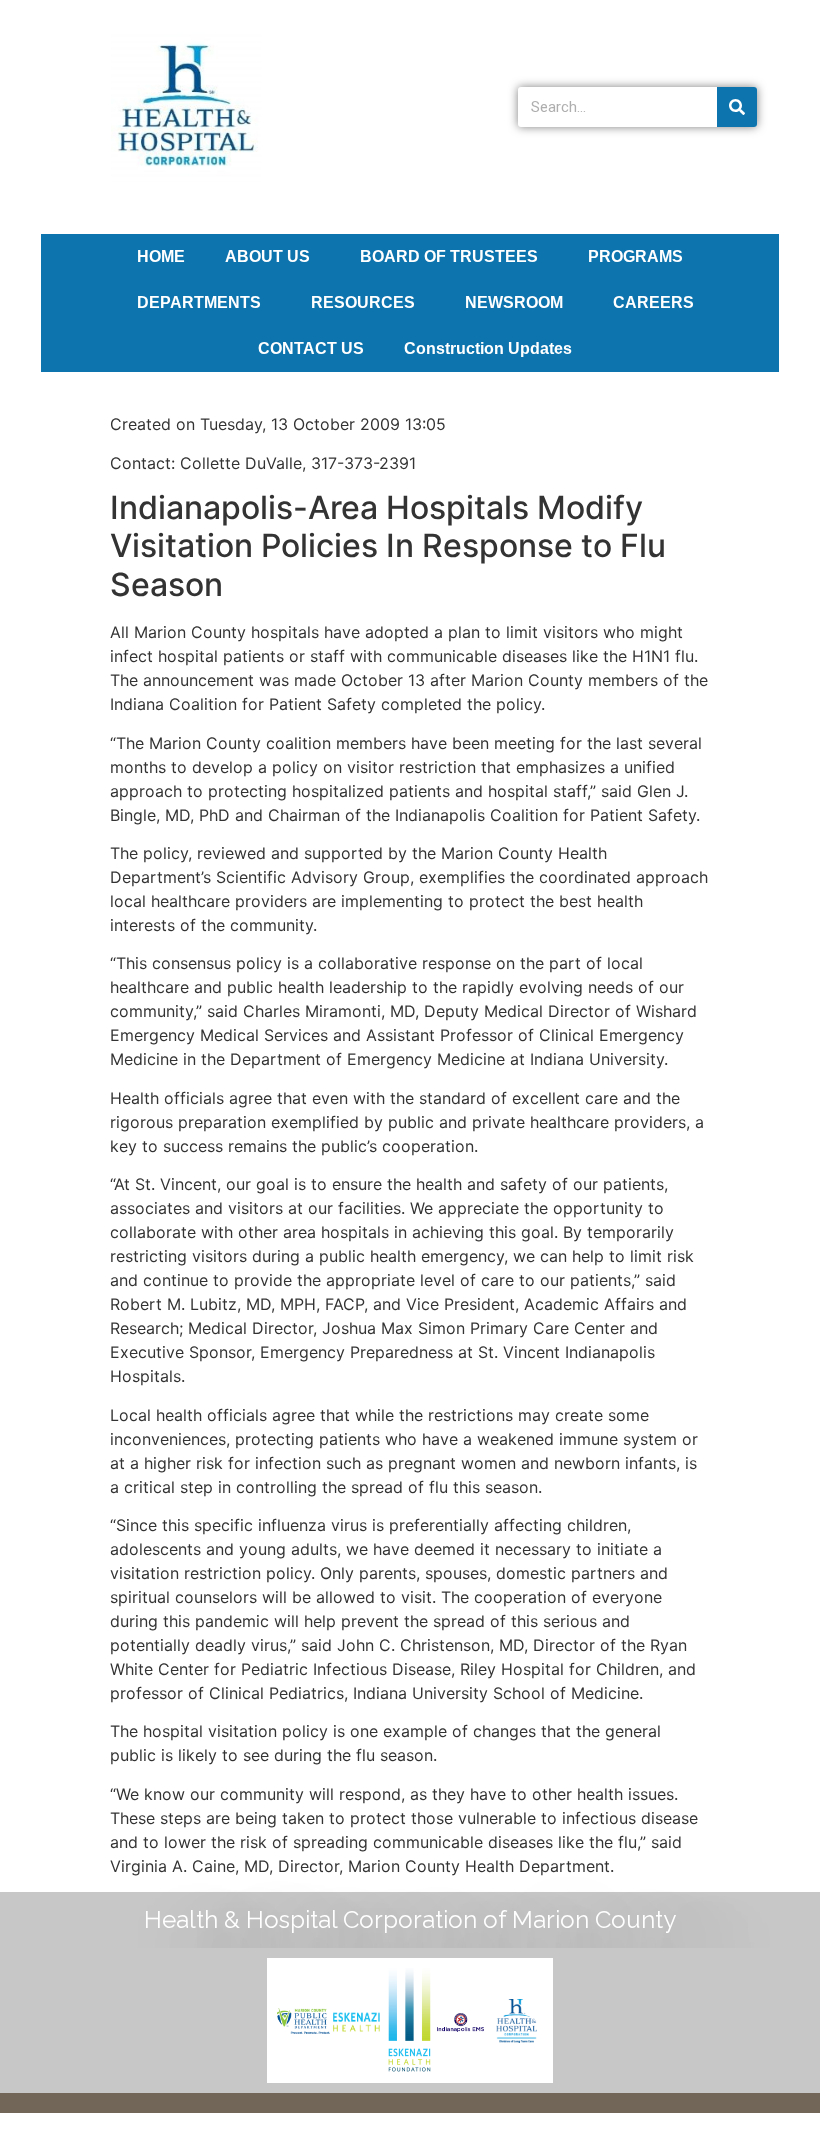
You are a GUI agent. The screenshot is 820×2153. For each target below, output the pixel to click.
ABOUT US (267, 256)
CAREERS (653, 302)
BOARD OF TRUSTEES (449, 256)
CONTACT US (311, 348)
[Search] (737, 107)
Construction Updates (488, 348)
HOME (161, 256)
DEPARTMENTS (199, 302)
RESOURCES (363, 302)
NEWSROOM (514, 302)
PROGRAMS (635, 256)
